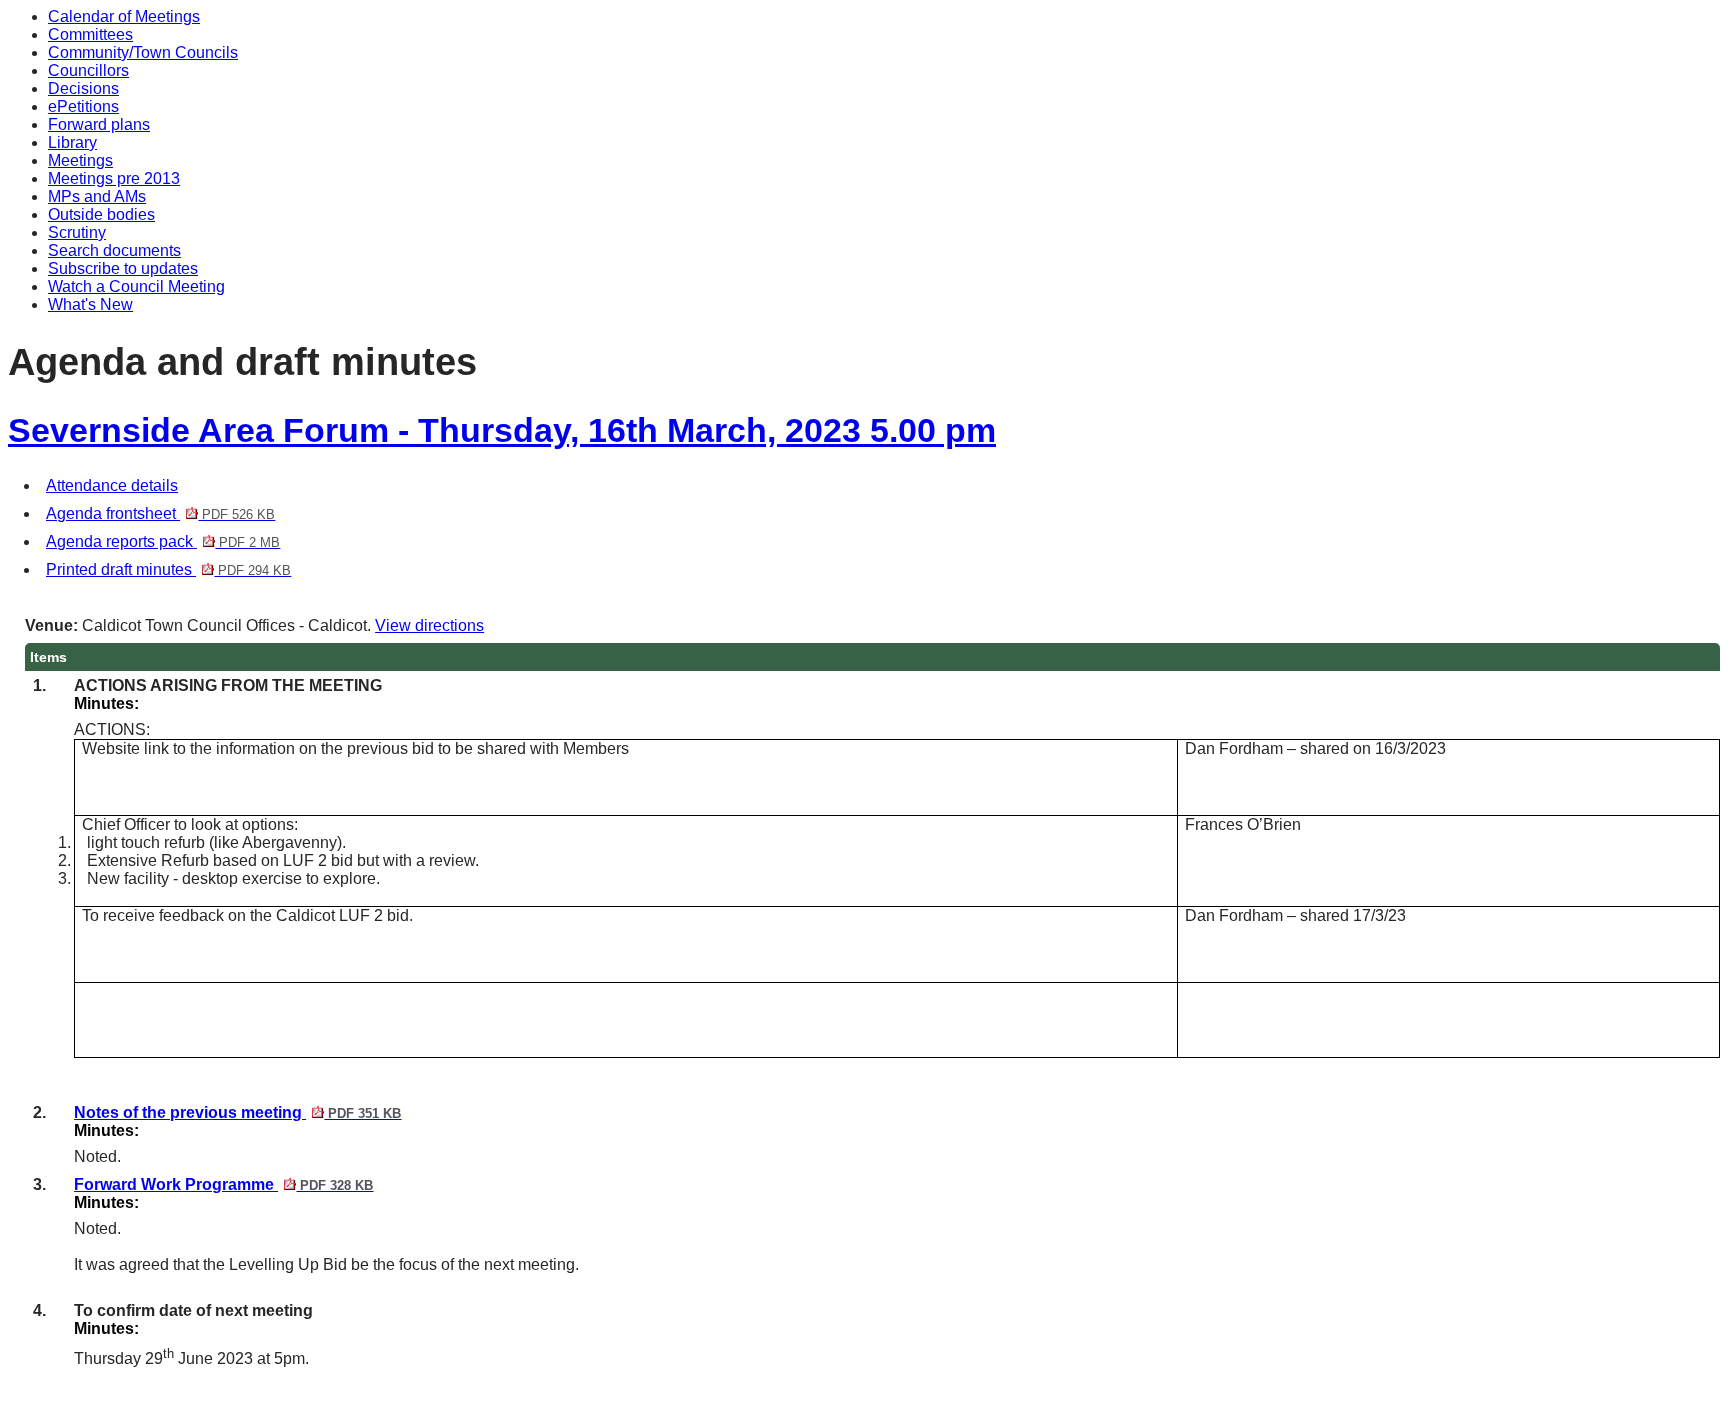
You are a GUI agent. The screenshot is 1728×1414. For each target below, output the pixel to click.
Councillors (88, 70)
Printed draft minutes (168, 569)
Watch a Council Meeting (136, 286)
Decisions (83, 88)
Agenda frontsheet (160, 513)
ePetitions (83, 106)
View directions (429, 625)
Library (72, 142)
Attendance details (112, 485)
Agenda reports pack (163, 541)
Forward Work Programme (223, 1184)
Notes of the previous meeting (237, 1112)
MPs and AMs (97, 196)
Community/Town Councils (143, 52)
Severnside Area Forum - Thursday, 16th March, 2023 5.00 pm (502, 430)
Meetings (80, 160)
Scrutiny (77, 232)
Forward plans (99, 124)
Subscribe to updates (123, 268)
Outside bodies (101, 214)
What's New (90, 304)
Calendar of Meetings (124, 16)
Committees (90, 34)
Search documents (114, 250)
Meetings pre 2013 (114, 178)
